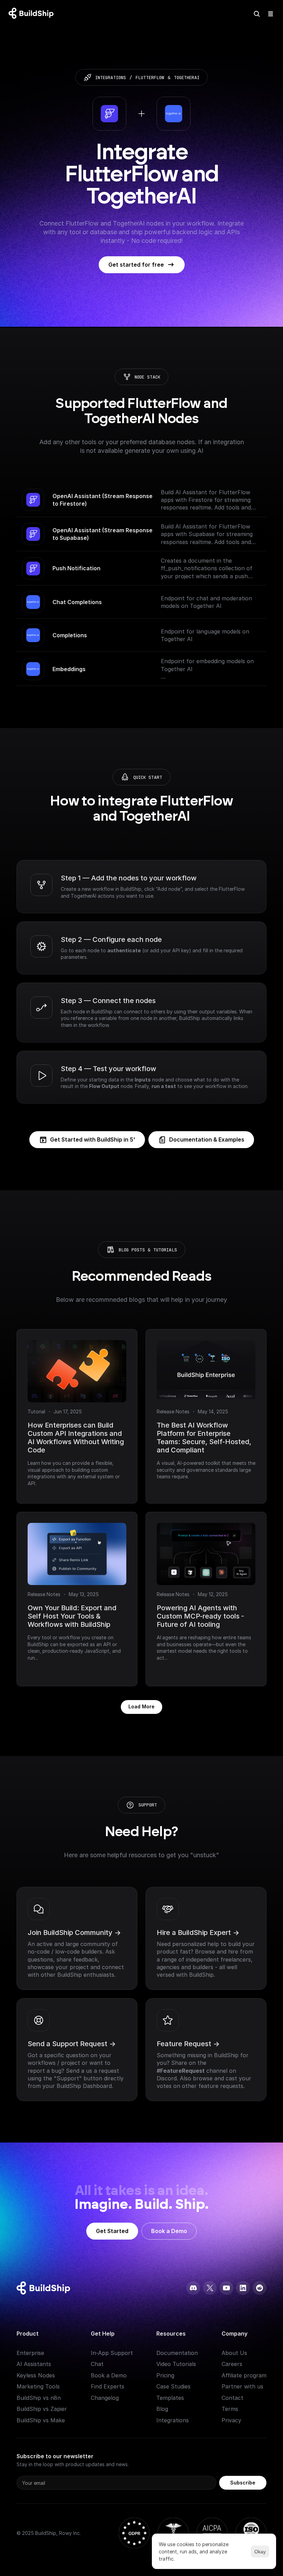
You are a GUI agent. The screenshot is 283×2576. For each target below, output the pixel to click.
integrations (111, 78)
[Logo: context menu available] (33, 14)
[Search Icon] (257, 14)
